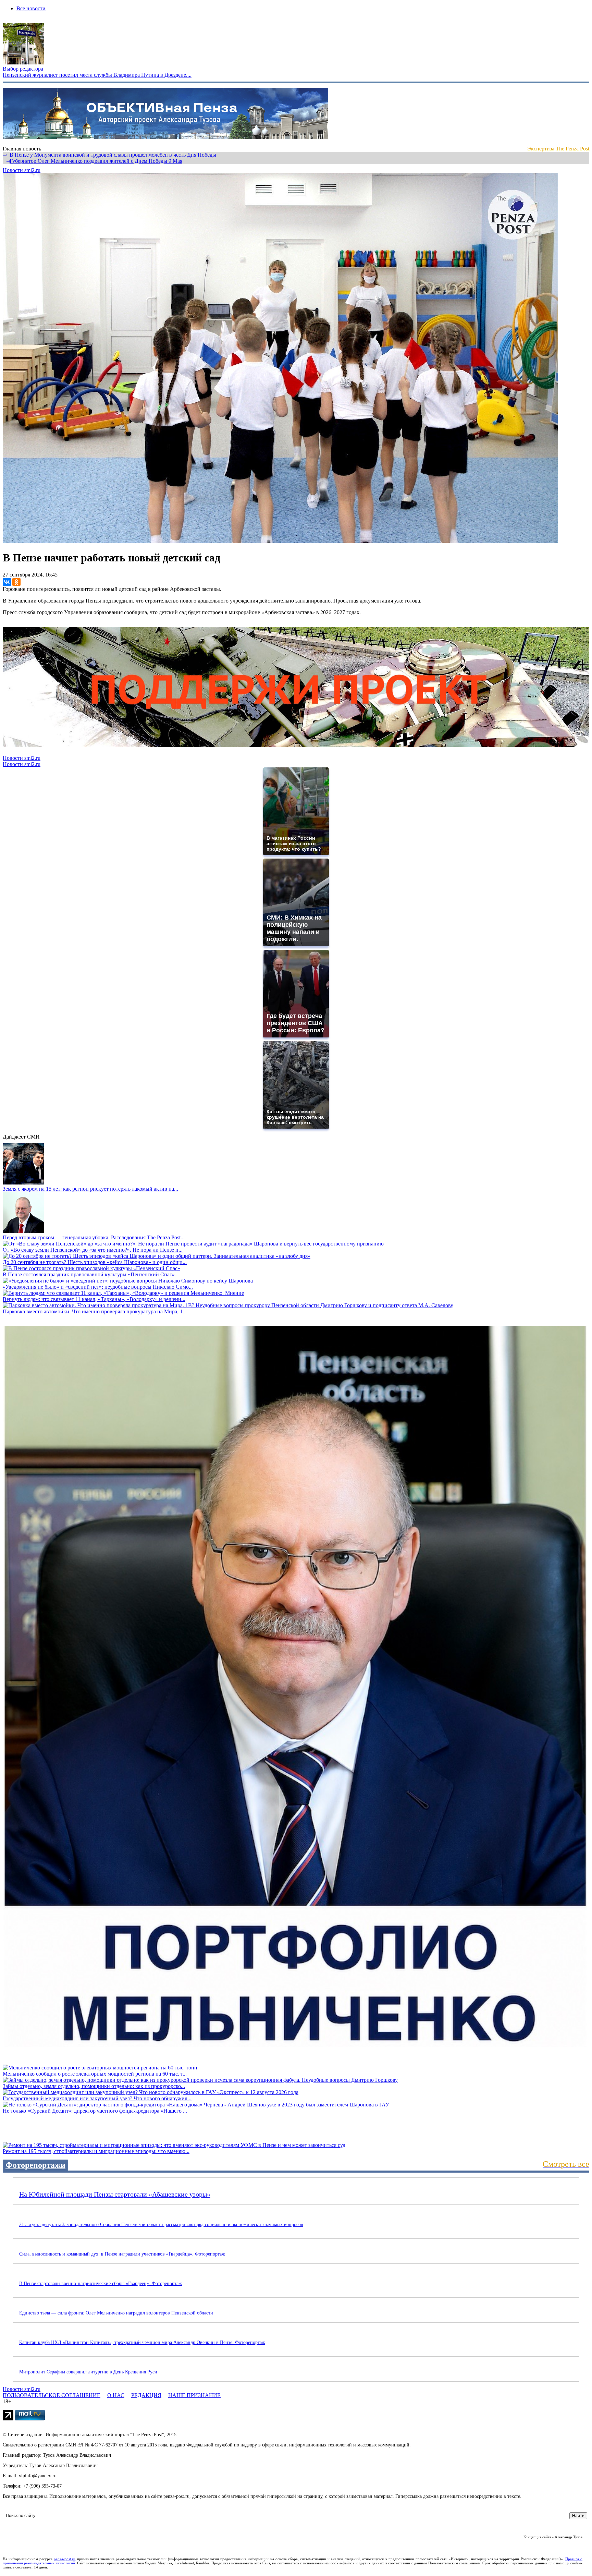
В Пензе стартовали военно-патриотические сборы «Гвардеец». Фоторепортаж (101, 2283)
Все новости (31, 8)
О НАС (116, 2395)
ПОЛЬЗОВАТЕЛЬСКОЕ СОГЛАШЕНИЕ (52, 2395)
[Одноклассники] (16, 582)
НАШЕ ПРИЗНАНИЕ (194, 2395)
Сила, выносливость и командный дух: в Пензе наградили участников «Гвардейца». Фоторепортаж (122, 2254)
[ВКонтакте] (7, 582)
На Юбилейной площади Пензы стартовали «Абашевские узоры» (115, 2194)
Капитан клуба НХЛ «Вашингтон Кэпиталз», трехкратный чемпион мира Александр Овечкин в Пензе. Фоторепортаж (142, 2342)
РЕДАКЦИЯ (146, 2395)
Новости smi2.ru (22, 170)
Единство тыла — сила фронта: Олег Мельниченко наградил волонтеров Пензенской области (116, 2313)
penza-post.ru (65, 2559)
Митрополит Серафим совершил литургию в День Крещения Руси (88, 2372)
